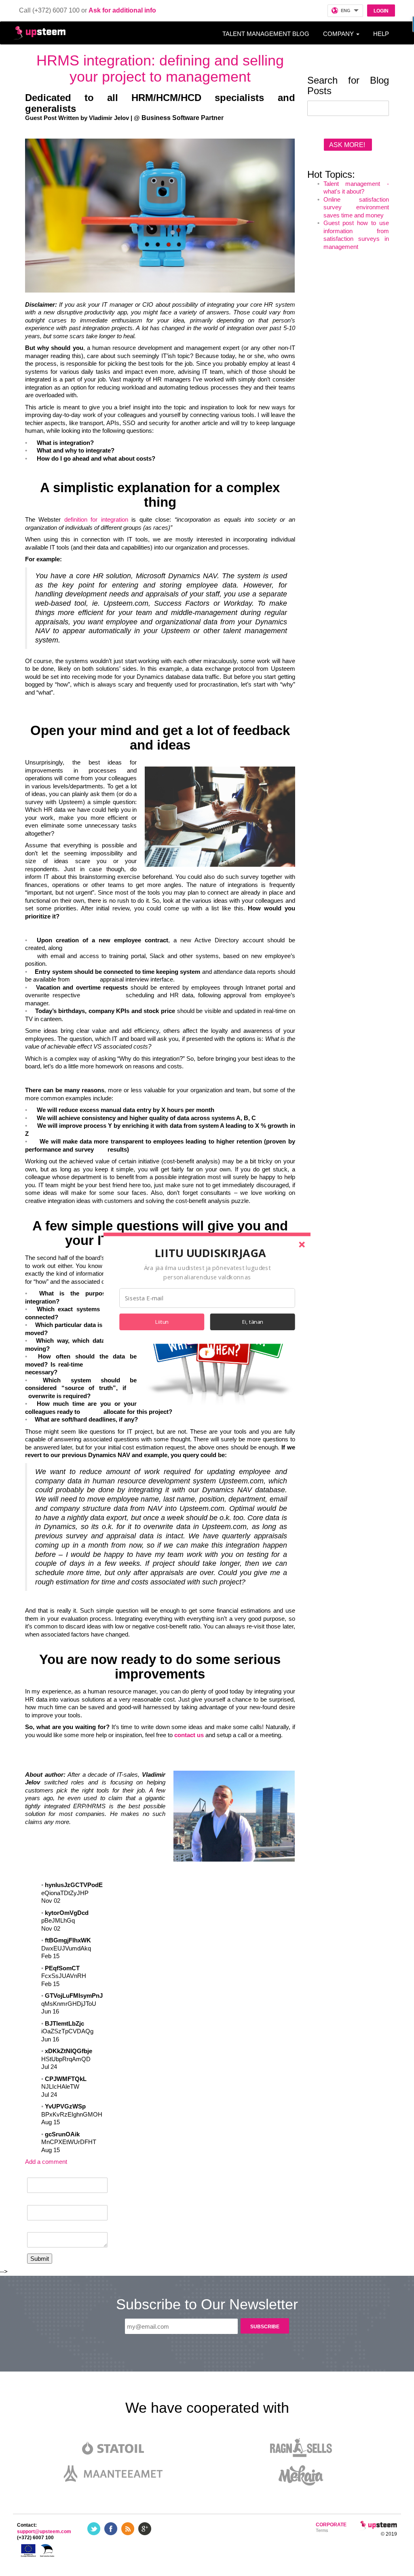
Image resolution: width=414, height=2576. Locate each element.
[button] (210, 1253)
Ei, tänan (253, 1322)
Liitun (162, 1322)
